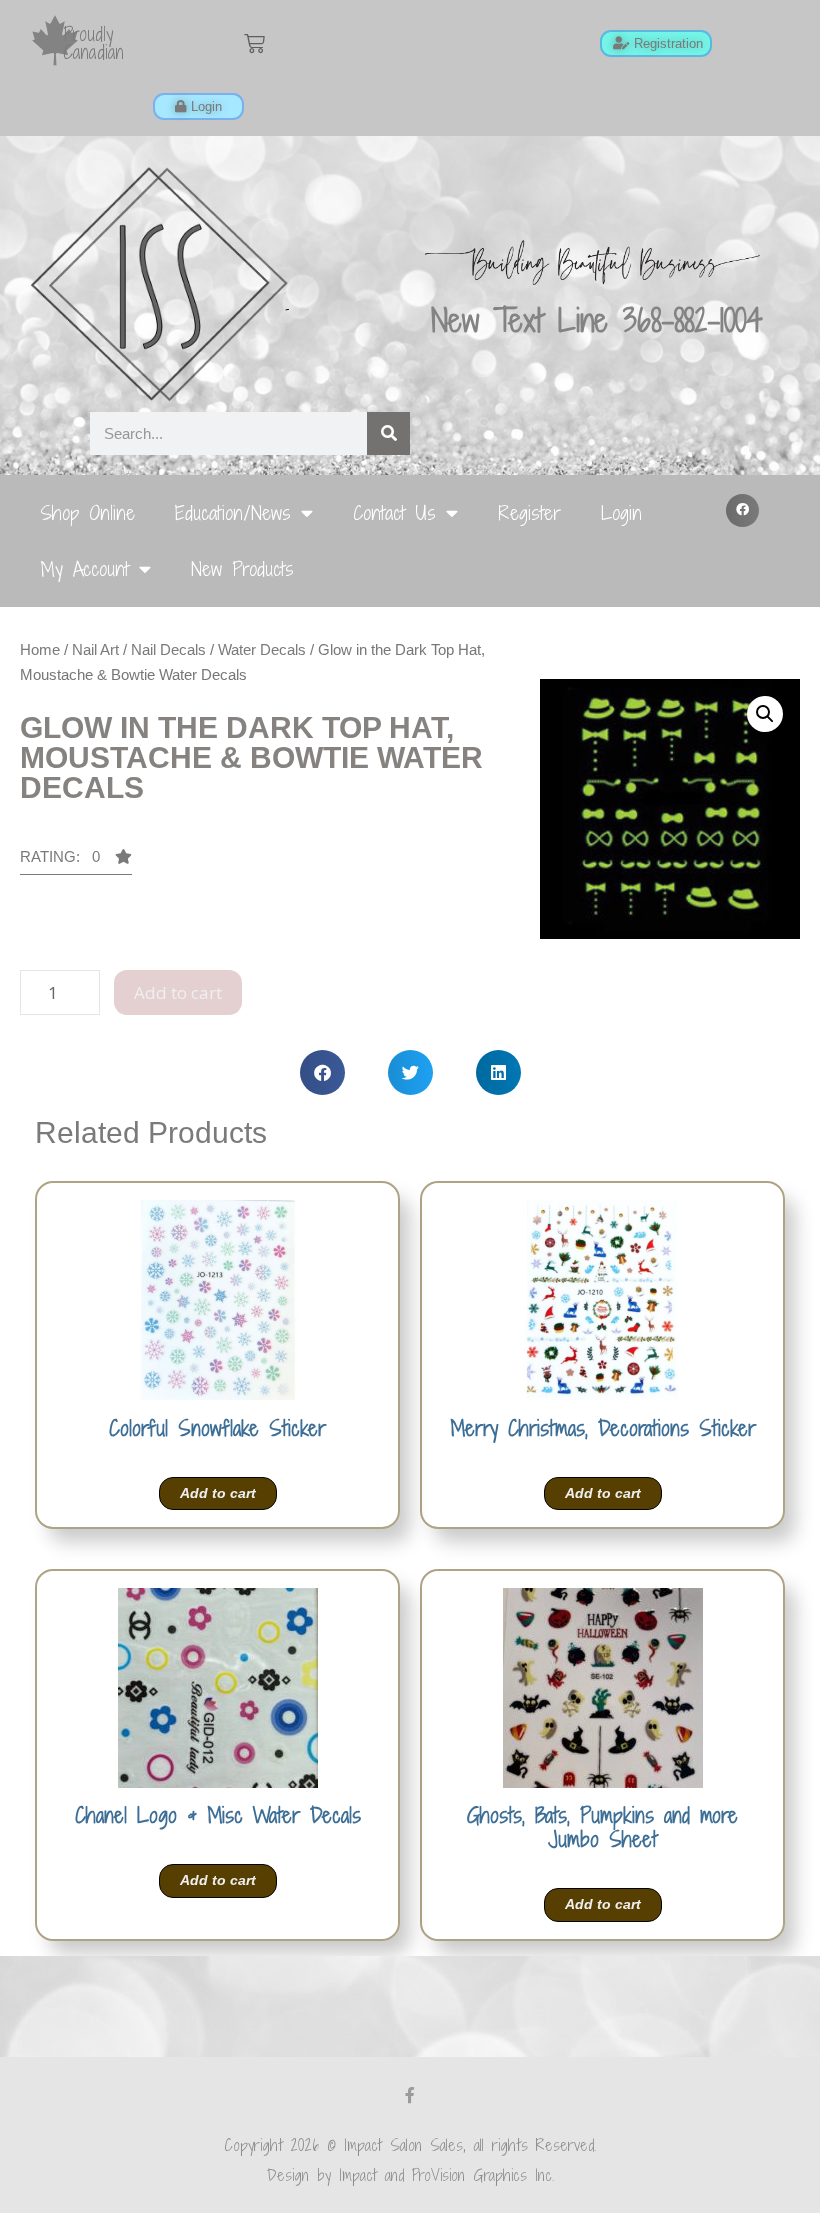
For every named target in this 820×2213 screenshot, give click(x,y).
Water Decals (262, 649)
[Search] (388, 433)
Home (40, 649)
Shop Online (87, 512)
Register (529, 512)
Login (621, 512)
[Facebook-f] (410, 2095)
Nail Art (95, 649)
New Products (242, 568)
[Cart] (254, 43)
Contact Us (394, 512)
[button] (743, 511)
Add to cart (178, 992)
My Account (84, 568)
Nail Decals (168, 649)
